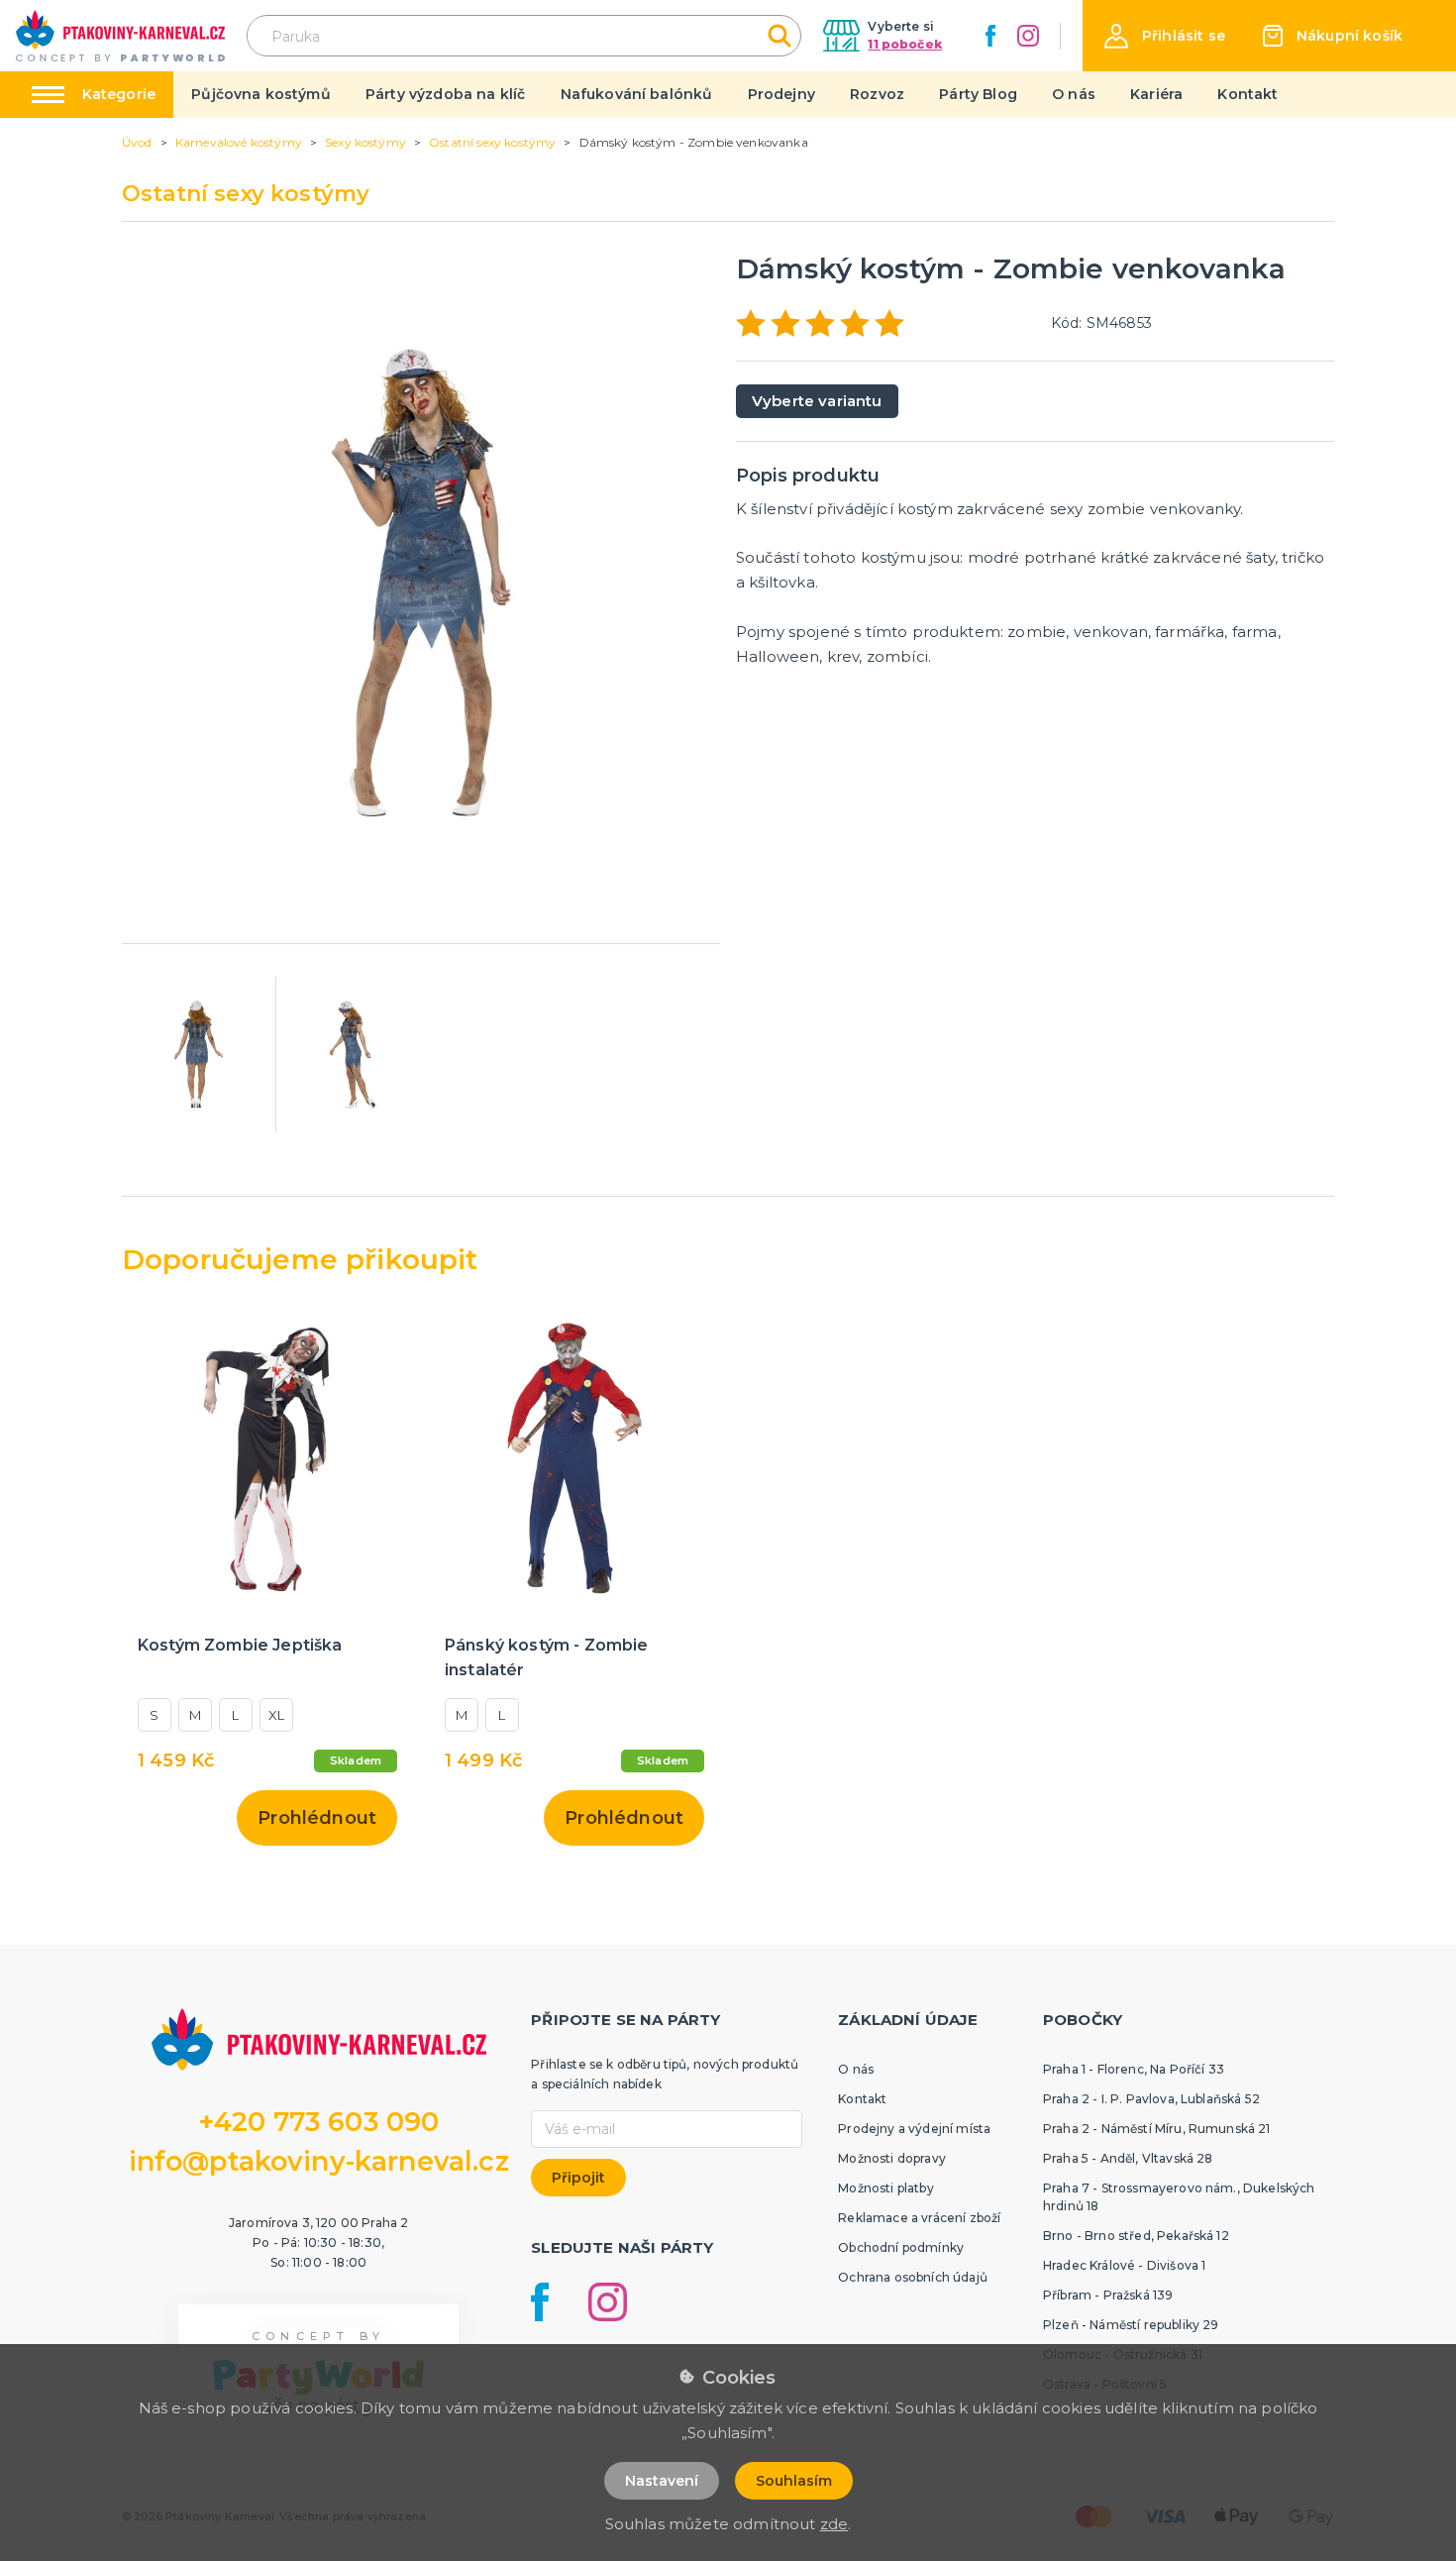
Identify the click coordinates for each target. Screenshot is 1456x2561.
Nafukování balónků (637, 94)
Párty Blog (978, 94)
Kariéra (1156, 94)
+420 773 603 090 (319, 2122)
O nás (1074, 94)
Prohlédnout (317, 1818)
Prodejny (781, 94)
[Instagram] (1028, 36)
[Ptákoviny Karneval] (120, 36)
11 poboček (905, 44)
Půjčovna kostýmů (261, 94)
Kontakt (1248, 94)
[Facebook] (990, 36)
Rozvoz (877, 94)
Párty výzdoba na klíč (445, 94)
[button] (1165, 36)
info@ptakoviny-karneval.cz (319, 2161)
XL (276, 1715)
